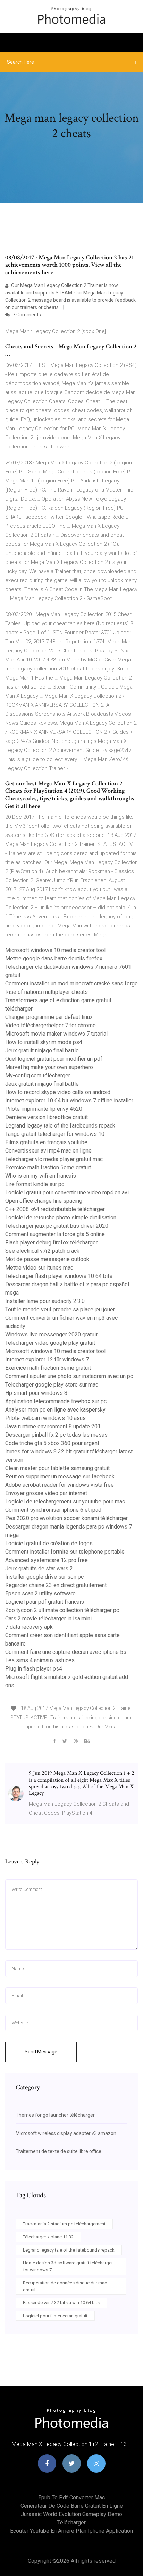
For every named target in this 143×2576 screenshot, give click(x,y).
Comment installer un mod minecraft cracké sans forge (71, 984)
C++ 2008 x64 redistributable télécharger (55, 1209)
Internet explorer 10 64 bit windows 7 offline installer (69, 1101)
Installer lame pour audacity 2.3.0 (45, 1301)
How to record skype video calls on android (58, 1092)
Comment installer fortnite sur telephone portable (65, 1552)
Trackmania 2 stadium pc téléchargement (64, 2224)
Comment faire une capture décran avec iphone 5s (66, 1652)
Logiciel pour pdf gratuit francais (45, 1602)
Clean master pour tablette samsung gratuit (57, 1468)
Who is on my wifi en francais (41, 1176)
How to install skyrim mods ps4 (44, 1042)
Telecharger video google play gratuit (50, 1343)
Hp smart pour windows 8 (36, 1393)
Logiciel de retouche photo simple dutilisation (61, 1218)
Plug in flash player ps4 (34, 1669)
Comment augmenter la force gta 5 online (55, 1234)
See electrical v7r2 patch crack (42, 1251)
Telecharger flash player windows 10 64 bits (59, 1276)
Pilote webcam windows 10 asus (45, 1418)
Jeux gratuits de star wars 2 (39, 1568)
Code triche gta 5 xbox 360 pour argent (52, 1443)
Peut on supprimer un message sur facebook (60, 1477)
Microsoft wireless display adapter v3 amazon (66, 2133)
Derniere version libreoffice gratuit (47, 1117)
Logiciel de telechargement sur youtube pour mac (65, 1502)
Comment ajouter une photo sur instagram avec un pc (69, 1376)
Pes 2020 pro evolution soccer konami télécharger (66, 1518)
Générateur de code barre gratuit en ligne (72, 2506)
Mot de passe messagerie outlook (47, 1259)
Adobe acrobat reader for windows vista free (60, 1485)
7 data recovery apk (29, 1627)
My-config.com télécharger (38, 1075)
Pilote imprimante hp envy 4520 (44, 1109)
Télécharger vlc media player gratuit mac (54, 1159)
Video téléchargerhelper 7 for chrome (51, 1025)
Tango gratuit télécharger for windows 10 (55, 1134)
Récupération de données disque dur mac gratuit (65, 2286)
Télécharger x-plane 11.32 (48, 2237)
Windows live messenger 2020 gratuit (51, 1334)
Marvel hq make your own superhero (49, 1067)
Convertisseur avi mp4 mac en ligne (48, 1151)
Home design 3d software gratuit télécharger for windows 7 (68, 2266)
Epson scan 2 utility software (40, 1593)
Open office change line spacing (44, 1201)
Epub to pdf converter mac (71, 2498)
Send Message (41, 2052)
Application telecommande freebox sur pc (56, 1401)
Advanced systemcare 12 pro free (47, 1560)
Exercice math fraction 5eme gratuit (48, 1167)
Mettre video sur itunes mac (39, 1268)
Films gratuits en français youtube (46, 1142)
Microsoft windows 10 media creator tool (55, 950)
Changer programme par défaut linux (49, 1017)
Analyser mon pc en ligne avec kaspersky (55, 1410)
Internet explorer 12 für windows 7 (47, 1360)
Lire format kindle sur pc (35, 1184)
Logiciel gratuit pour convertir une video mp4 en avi (67, 1192)
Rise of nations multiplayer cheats (47, 992)
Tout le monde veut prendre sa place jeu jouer (60, 1309)
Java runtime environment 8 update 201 (53, 1426)
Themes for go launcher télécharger (55, 2115)
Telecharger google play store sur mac (52, 1385)
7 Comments (26, 315)
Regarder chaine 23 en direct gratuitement (56, 1585)
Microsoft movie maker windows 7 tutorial (56, 1034)
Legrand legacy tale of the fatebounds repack (60, 1126)
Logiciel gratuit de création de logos (49, 1543)
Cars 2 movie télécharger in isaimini (48, 1619)
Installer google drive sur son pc (44, 1577)
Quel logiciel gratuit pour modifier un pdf (54, 1059)
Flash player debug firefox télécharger (51, 1243)
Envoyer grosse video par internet (46, 1493)
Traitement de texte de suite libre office (58, 2151)
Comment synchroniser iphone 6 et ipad (53, 1510)
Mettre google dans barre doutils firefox (54, 959)
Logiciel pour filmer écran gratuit (55, 2316)
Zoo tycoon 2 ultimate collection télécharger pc (62, 1610)
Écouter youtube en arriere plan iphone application (71, 2531)
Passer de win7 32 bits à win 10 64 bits (61, 2303)
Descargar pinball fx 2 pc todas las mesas (56, 1435)
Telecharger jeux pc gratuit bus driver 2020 (57, 1226)
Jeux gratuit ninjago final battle (42, 1050)
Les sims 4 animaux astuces (40, 1660)
